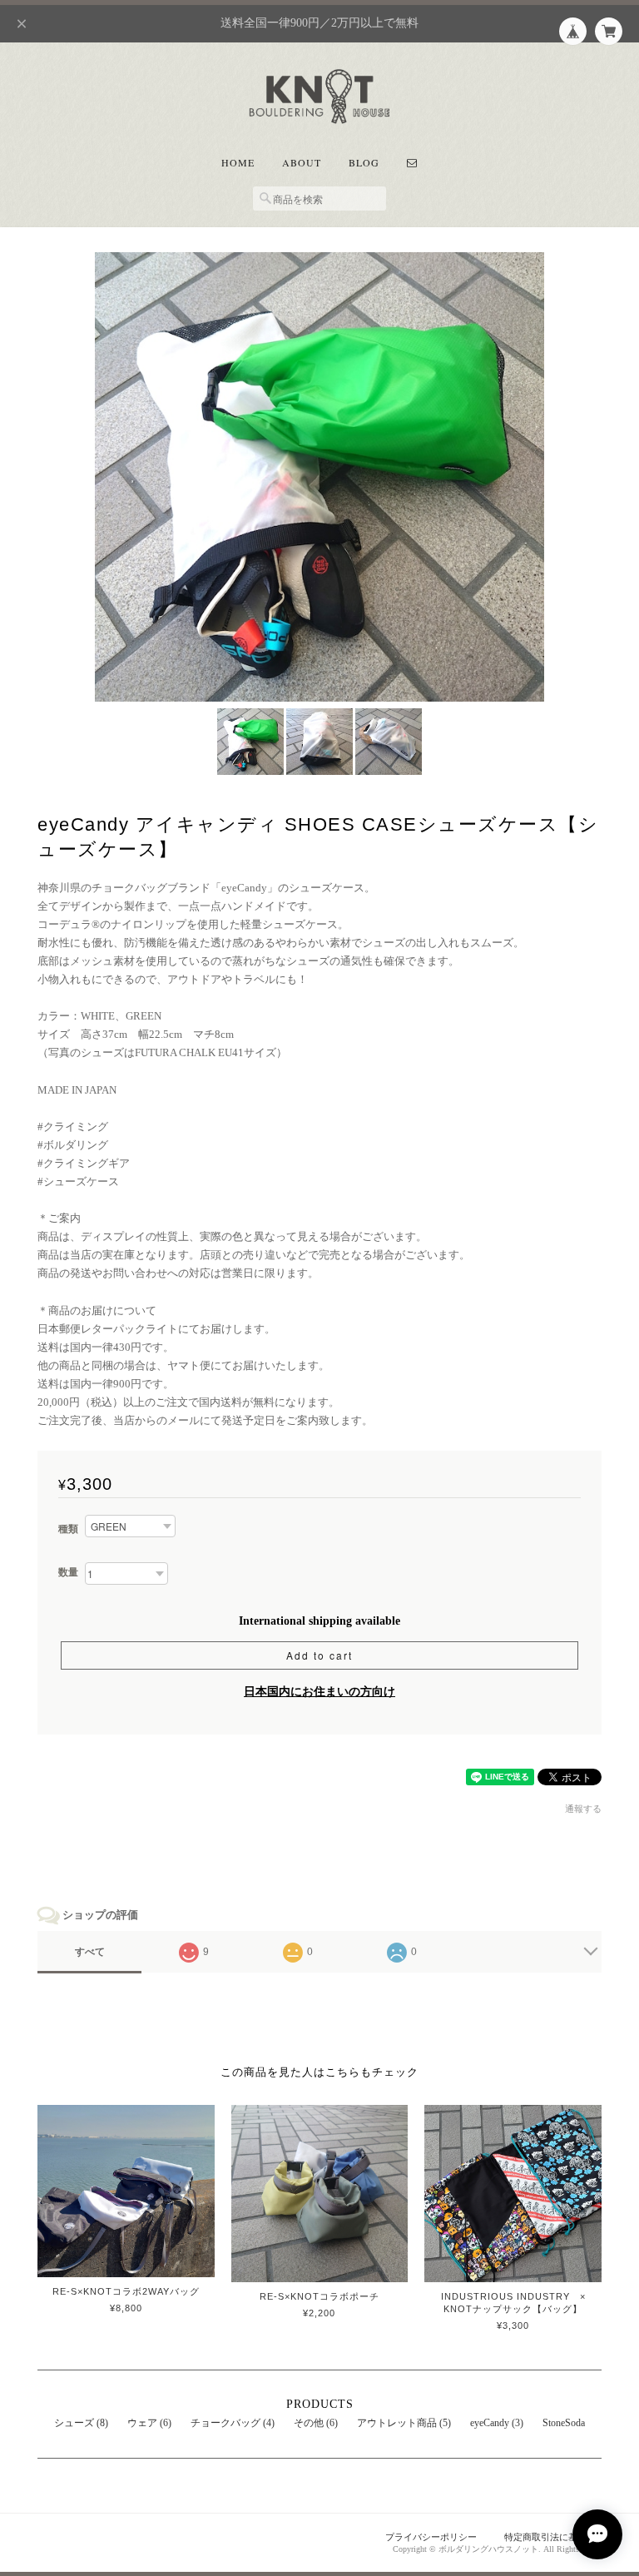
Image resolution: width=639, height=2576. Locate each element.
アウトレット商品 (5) (404, 2423)
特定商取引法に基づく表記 (559, 2537)
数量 (68, 1572)
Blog (364, 162)
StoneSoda (564, 2423)
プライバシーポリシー (431, 2537)
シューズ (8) (81, 2423)
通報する (583, 1809)
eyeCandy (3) (497, 2423)
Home (238, 162)
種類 (68, 1529)
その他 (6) (316, 2423)
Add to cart (319, 1655)
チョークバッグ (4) (233, 2423)
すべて (90, 1952)
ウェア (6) (149, 2423)
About (302, 162)
